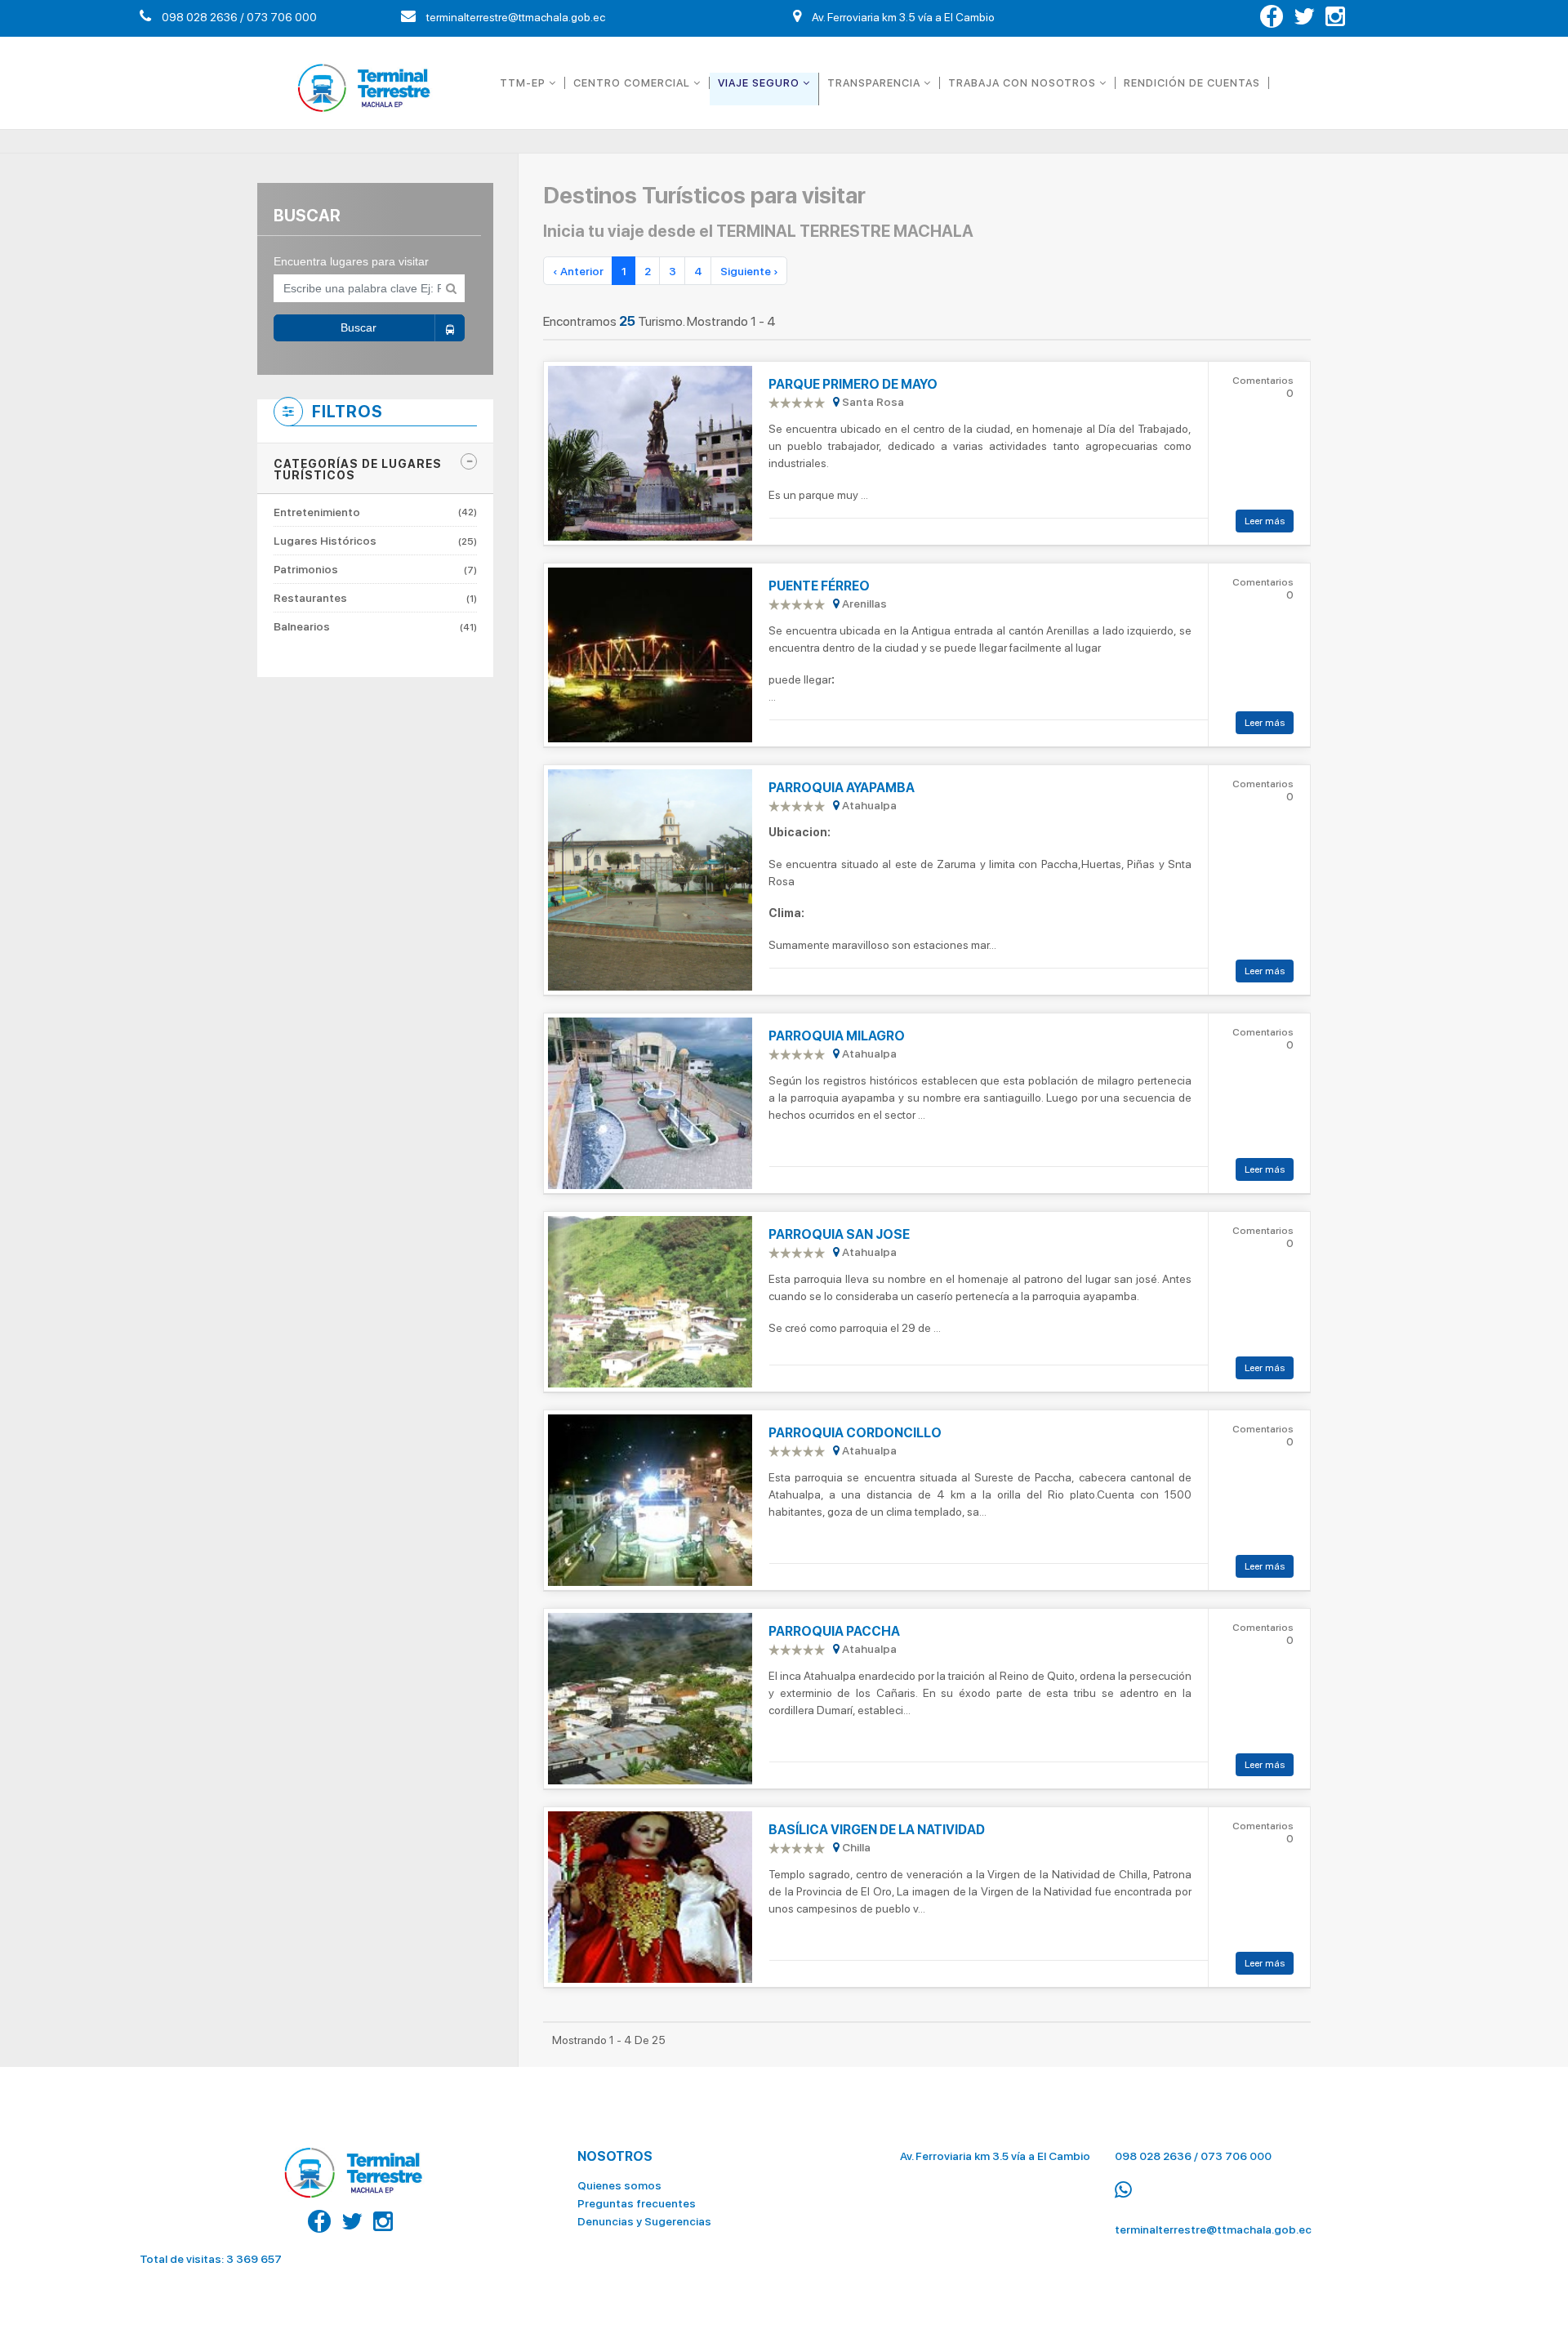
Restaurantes (375, 598)
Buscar (359, 327)
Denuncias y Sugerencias (644, 2221)
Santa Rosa (872, 402)
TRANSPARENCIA (875, 83)
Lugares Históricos (375, 541)
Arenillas (863, 604)
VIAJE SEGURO (760, 83)
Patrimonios (375, 569)
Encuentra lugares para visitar (351, 261)
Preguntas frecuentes (637, 2203)
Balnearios (375, 626)
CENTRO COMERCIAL (633, 83)
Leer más (1265, 521)
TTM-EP (524, 83)
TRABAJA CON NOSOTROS (1024, 83)
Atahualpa (868, 805)
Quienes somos (619, 2185)
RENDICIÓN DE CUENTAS (1192, 83)
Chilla (855, 1847)
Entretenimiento (375, 512)
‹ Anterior (578, 271)
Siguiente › (749, 271)
